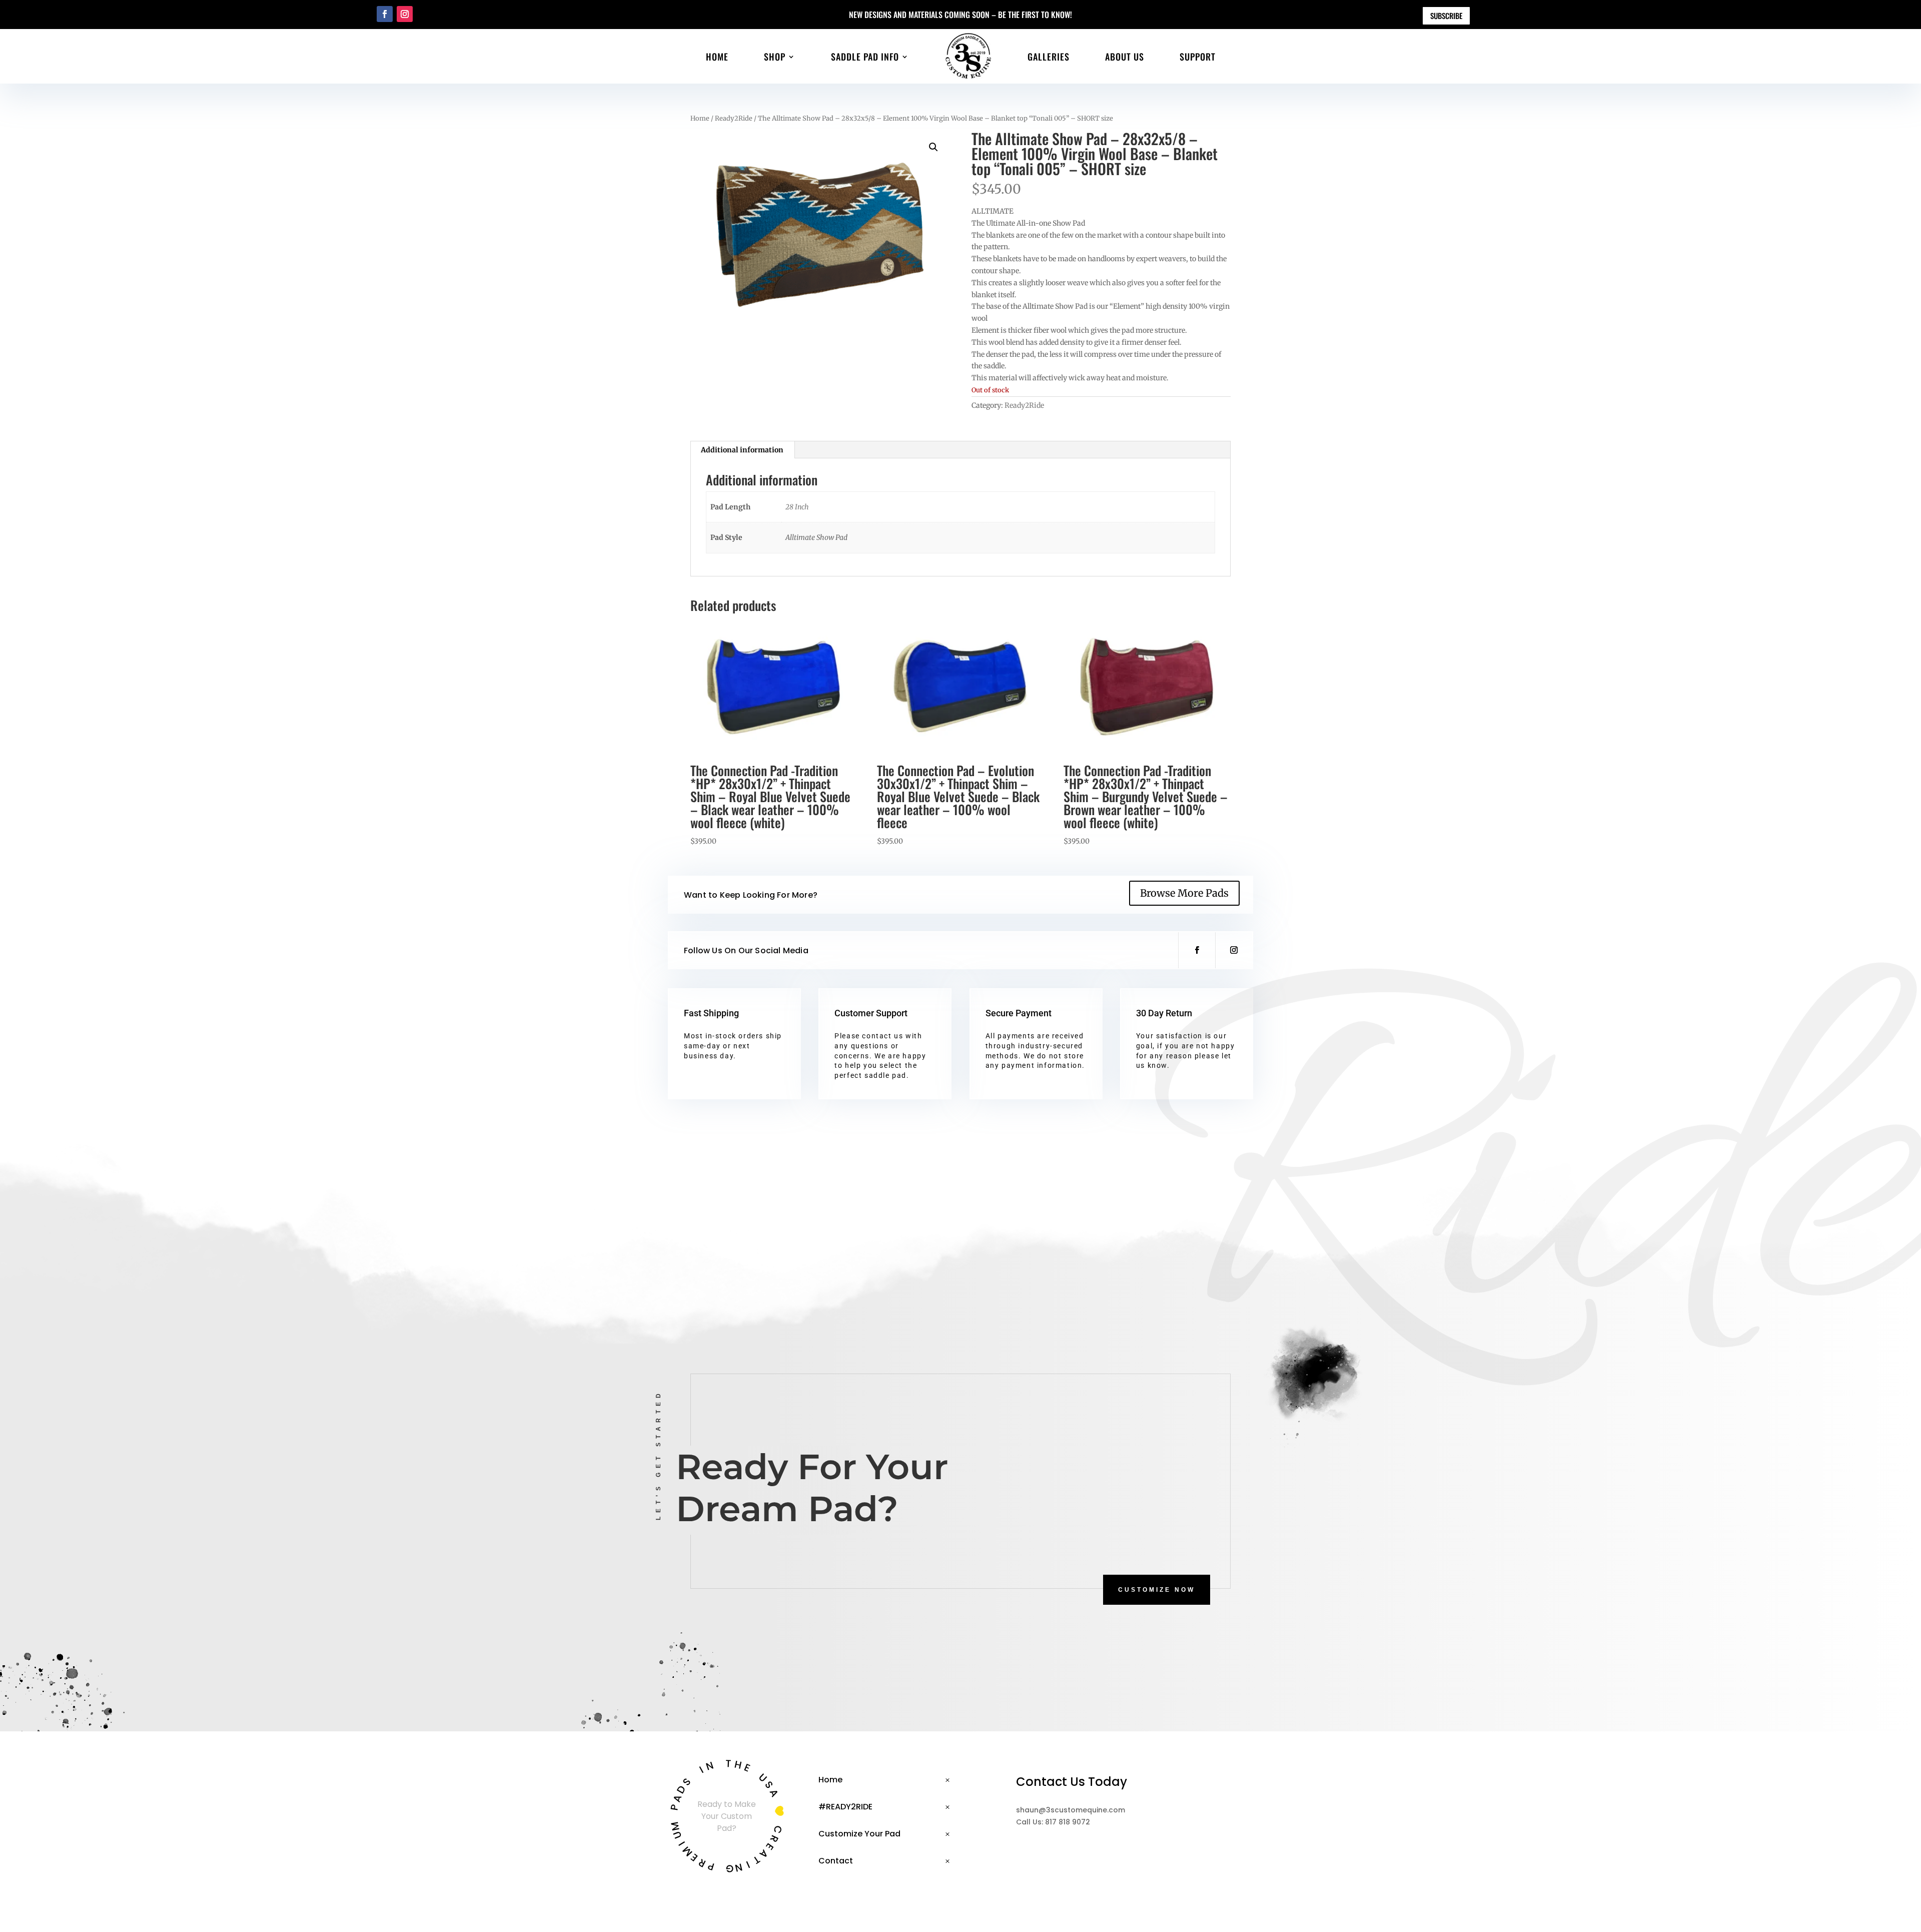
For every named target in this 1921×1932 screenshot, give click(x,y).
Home (717, 57)
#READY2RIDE (845, 1807)
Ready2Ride (734, 118)
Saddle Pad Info (865, 57)
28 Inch (797, 507)
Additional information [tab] (742, 450)
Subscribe (1446, 16)
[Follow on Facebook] (385, 14)
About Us (1125, 57)
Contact (836, 1861)
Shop (775, 57)
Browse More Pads (1184, 893)
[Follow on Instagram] (405, 14)
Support (1198, 57)
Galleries (1049, 57)
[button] (933, 147)
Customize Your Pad (859, 1834)
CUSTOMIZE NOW (1157, 1590)
